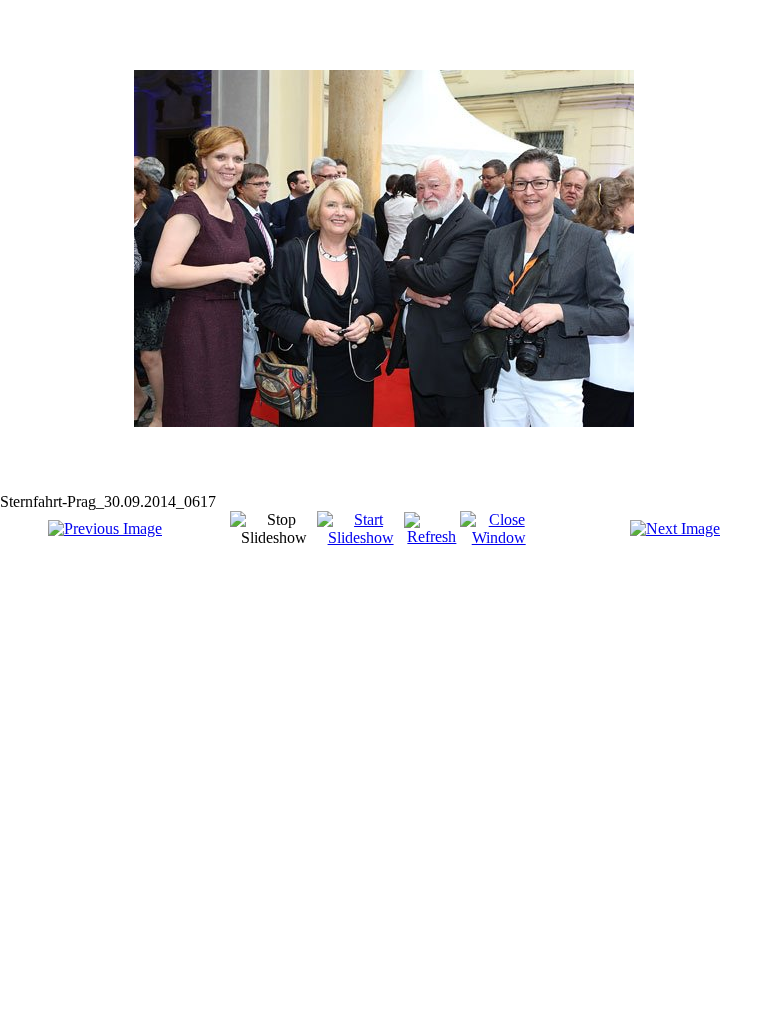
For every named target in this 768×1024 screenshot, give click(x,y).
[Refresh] (432, 536)
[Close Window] (499, 537)
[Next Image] (675, 528)
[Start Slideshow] (360, 537)
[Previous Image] (105, 528)
